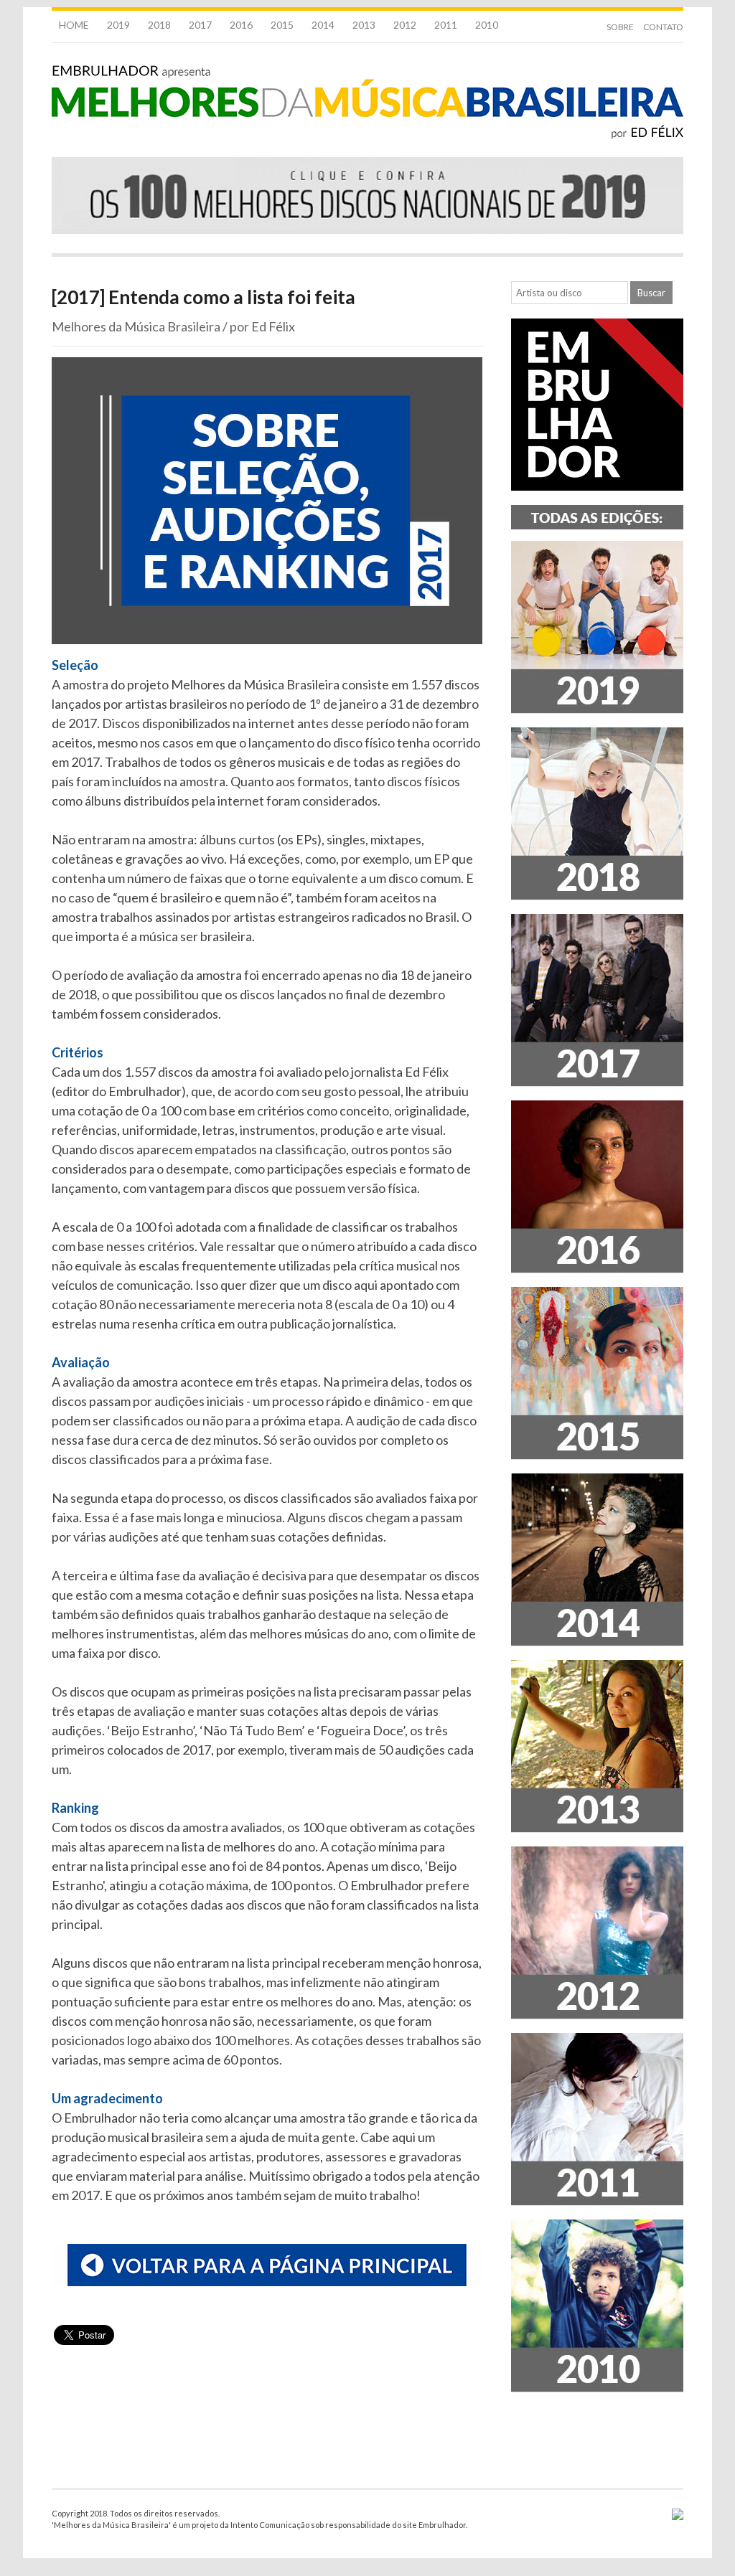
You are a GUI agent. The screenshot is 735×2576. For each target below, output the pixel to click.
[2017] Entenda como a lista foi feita (203, 297)
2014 (323, 25)
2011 (446, 25)
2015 (282, 25)
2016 (241, 25)
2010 (487, 25)
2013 (364, 25)
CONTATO (663, 27)
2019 (118, 25)
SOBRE (620, 27)
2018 (159, 25)
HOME (74, 25)
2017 (200, 25)
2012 (405, 25)
